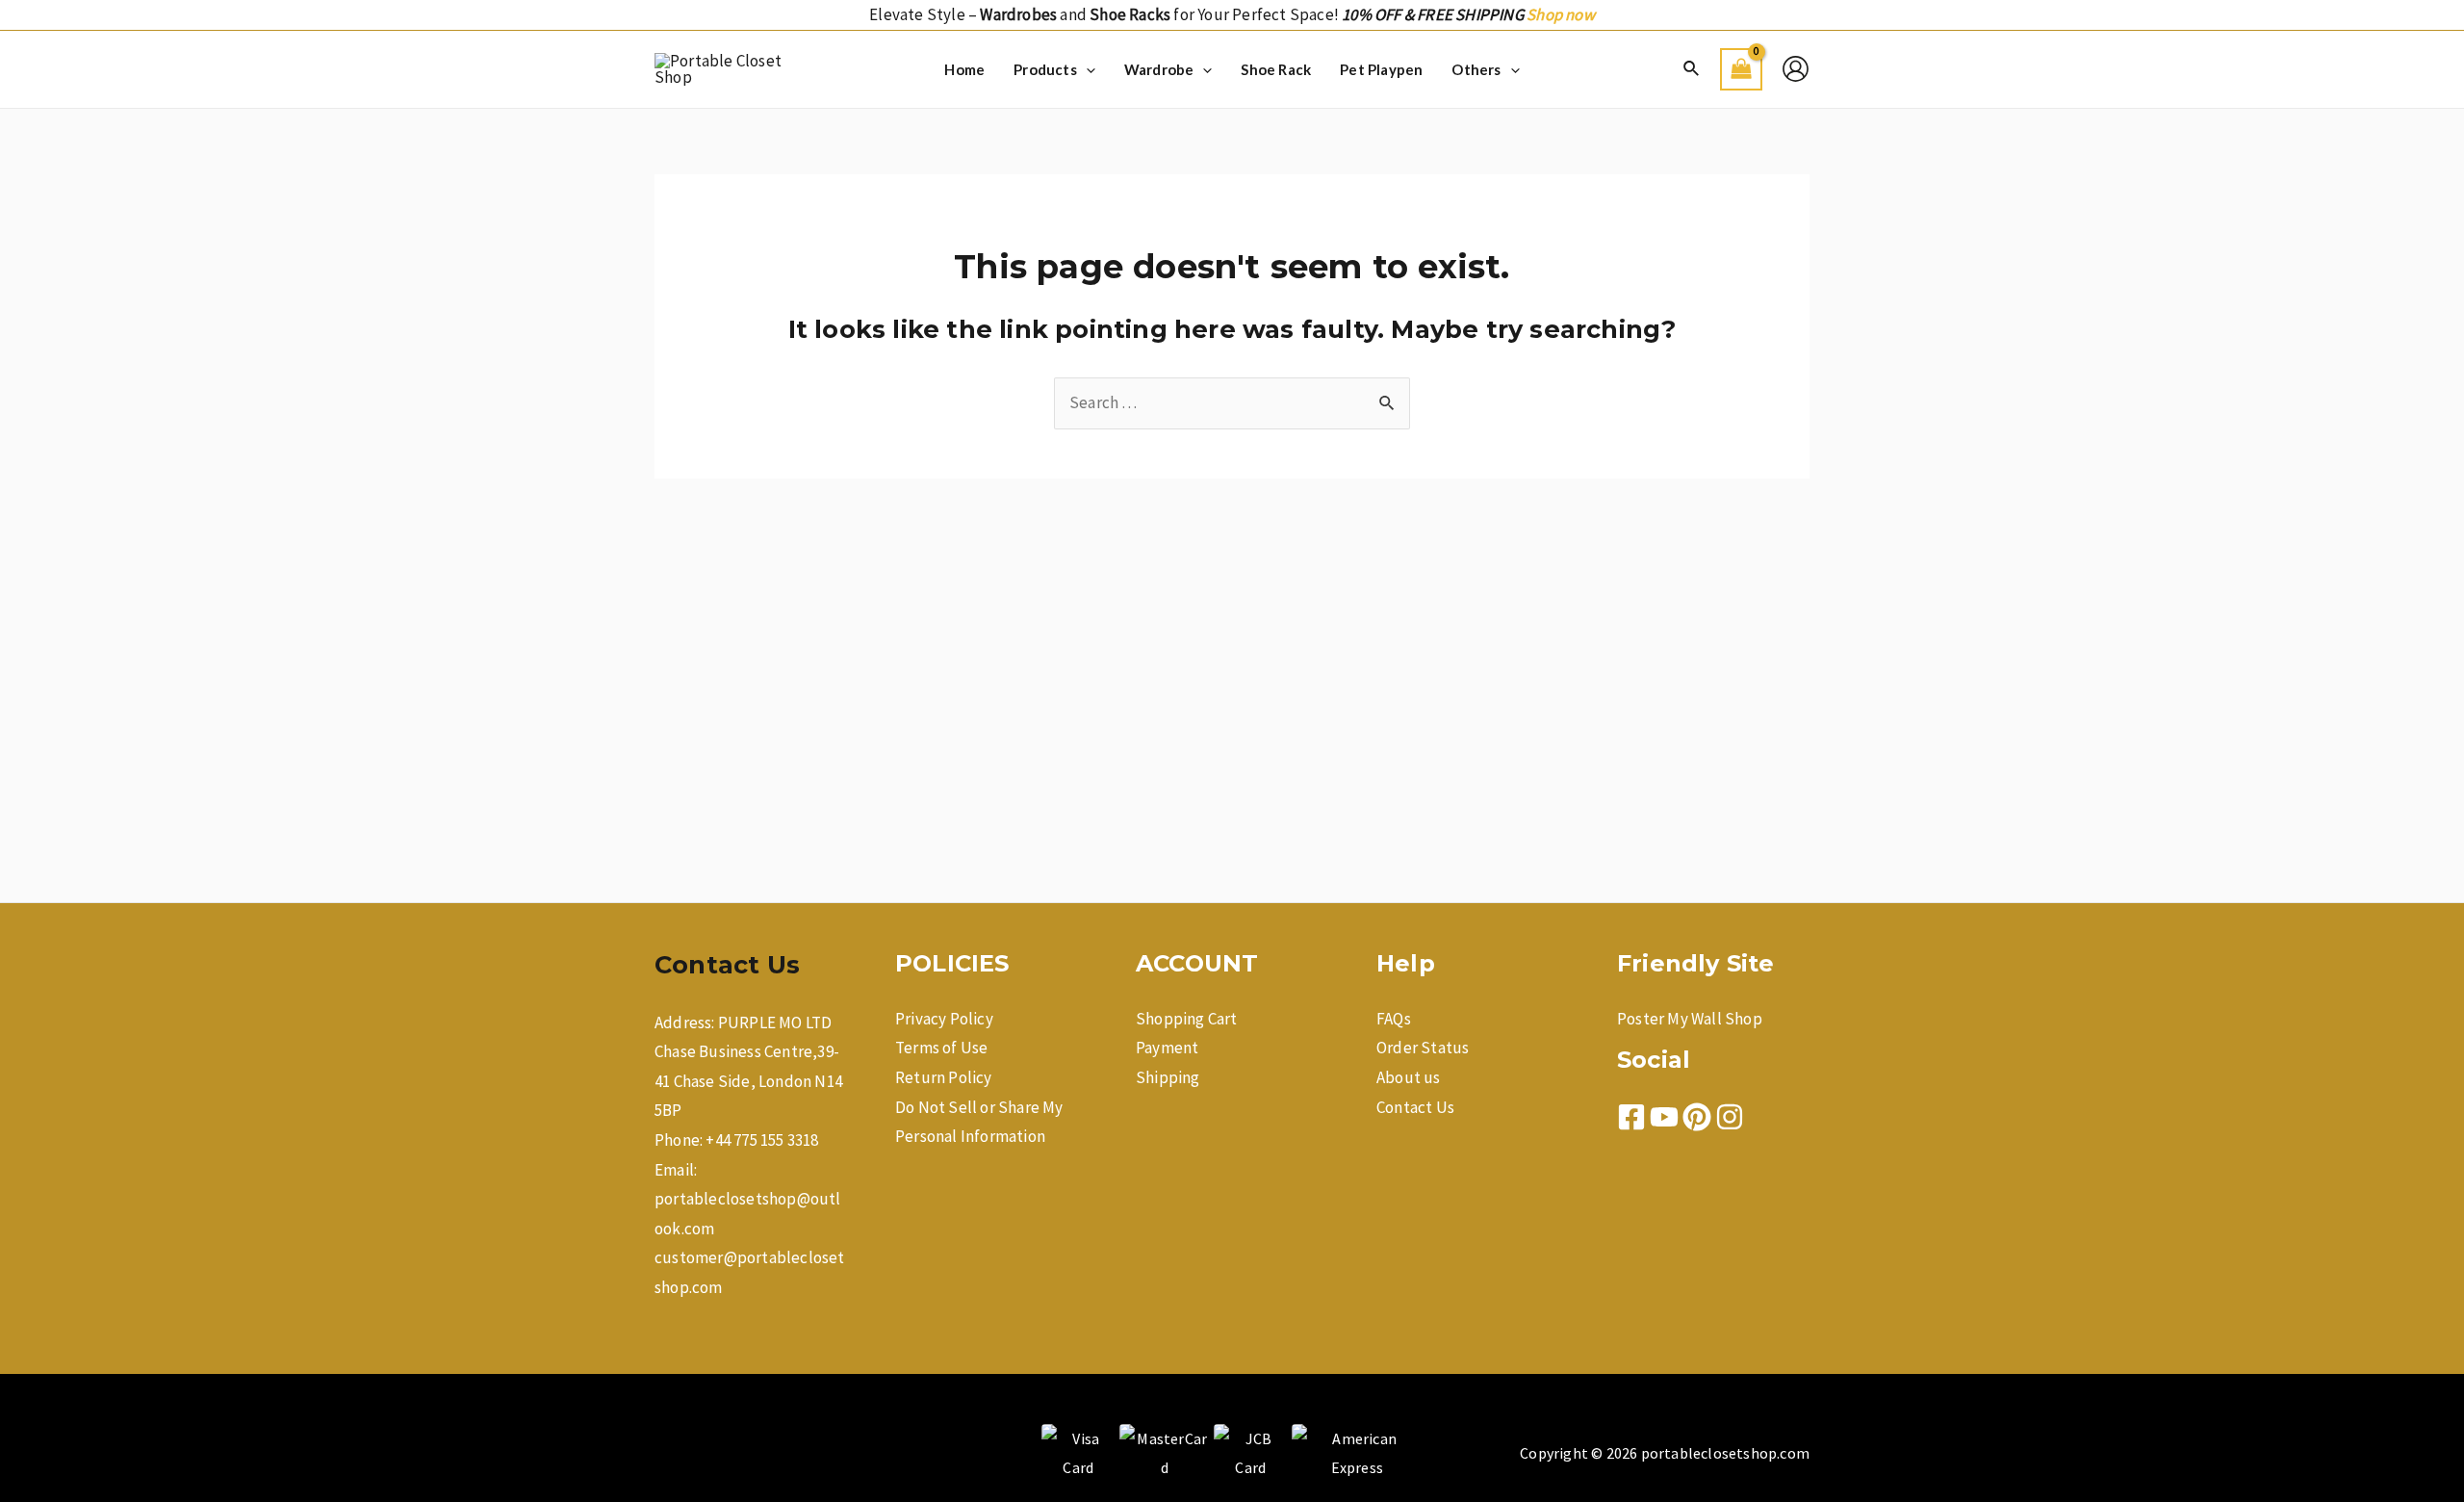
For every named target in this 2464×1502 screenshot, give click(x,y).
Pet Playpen (1381, 69)
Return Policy (944, 1077)
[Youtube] (1664, 1117)
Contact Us (1415, 1107)
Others (1476, 69)
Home (964, 69)
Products (1045, 69)
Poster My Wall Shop (1690, 1019)
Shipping (1168, 1077)
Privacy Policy (944, 1019)
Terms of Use (941, 1048)
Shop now (1561, 14)
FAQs (1394, 1019)
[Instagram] (1730, 1117)
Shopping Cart (1187, 1019)
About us (1409, 1077)
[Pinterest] (1697, 1117)
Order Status (1423, 1048)
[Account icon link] (1796, 69)
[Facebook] (1631, 1117)
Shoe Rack (1276, 69)
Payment (1167, 1048)
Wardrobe (1159, 69)
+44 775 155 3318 (762, 1140)
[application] (1086, 69)
